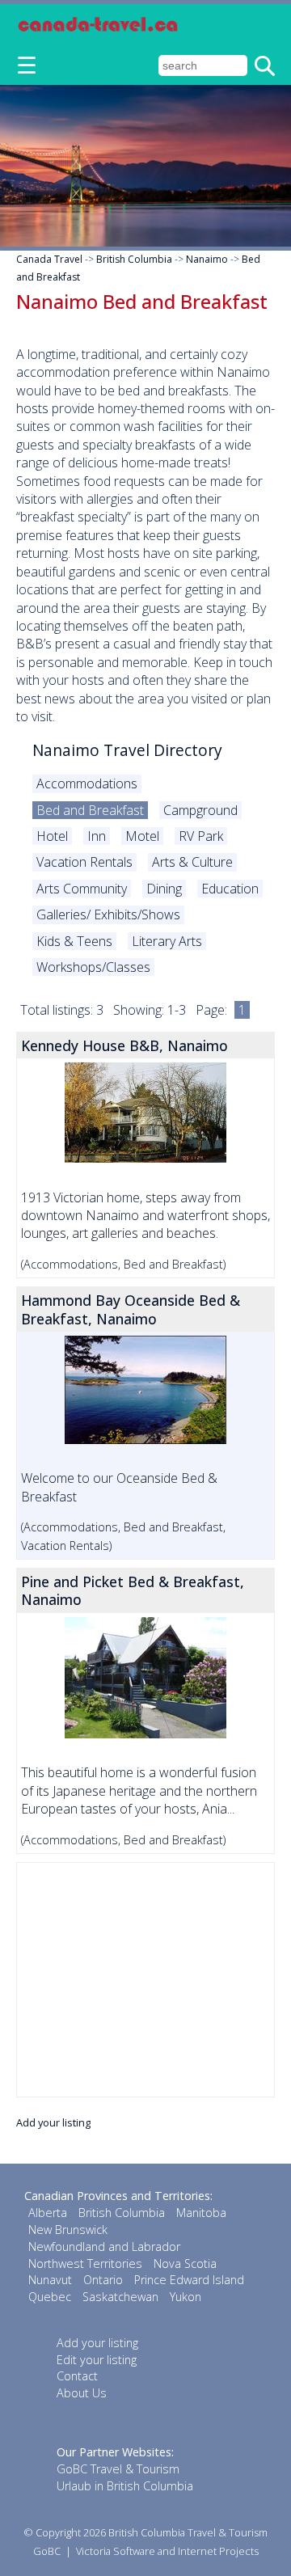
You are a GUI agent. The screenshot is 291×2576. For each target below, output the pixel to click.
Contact (77, 2376)
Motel (142, 836)
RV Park (201, 836)
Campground (200, 810)
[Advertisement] (145, 1980)
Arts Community (82, 889)
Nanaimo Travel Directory (127, 750)
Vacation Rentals (84, 862)
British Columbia (134, 259)
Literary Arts (167, 941)
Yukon (186, 2297)
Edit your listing (97, 2360)
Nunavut (50, 2280)
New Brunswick (68, 2230)
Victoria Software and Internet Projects (167, 2551)
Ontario (103, 2280)
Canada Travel (49, 259)
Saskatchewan (120, 2297)
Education (230, 889)
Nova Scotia (185, 2264)
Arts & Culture (192, 862)
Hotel (52, 836)
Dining (164, 889)
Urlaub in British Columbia (125, 2486)
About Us (82, 2393)
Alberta (48, 2213)
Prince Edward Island (189, 2280)
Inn (97, 836)
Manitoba (201, 2213)
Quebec (50, 2297)
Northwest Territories (85, 2264)
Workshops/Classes (93, 967)
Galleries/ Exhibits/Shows (108, 914)
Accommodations (87, 783)
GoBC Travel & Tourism (118, 2469)
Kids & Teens (74, 941)
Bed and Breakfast (90, 810)
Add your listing (53, 2122)
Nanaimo (207, 259)
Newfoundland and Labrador (104, 2247)
